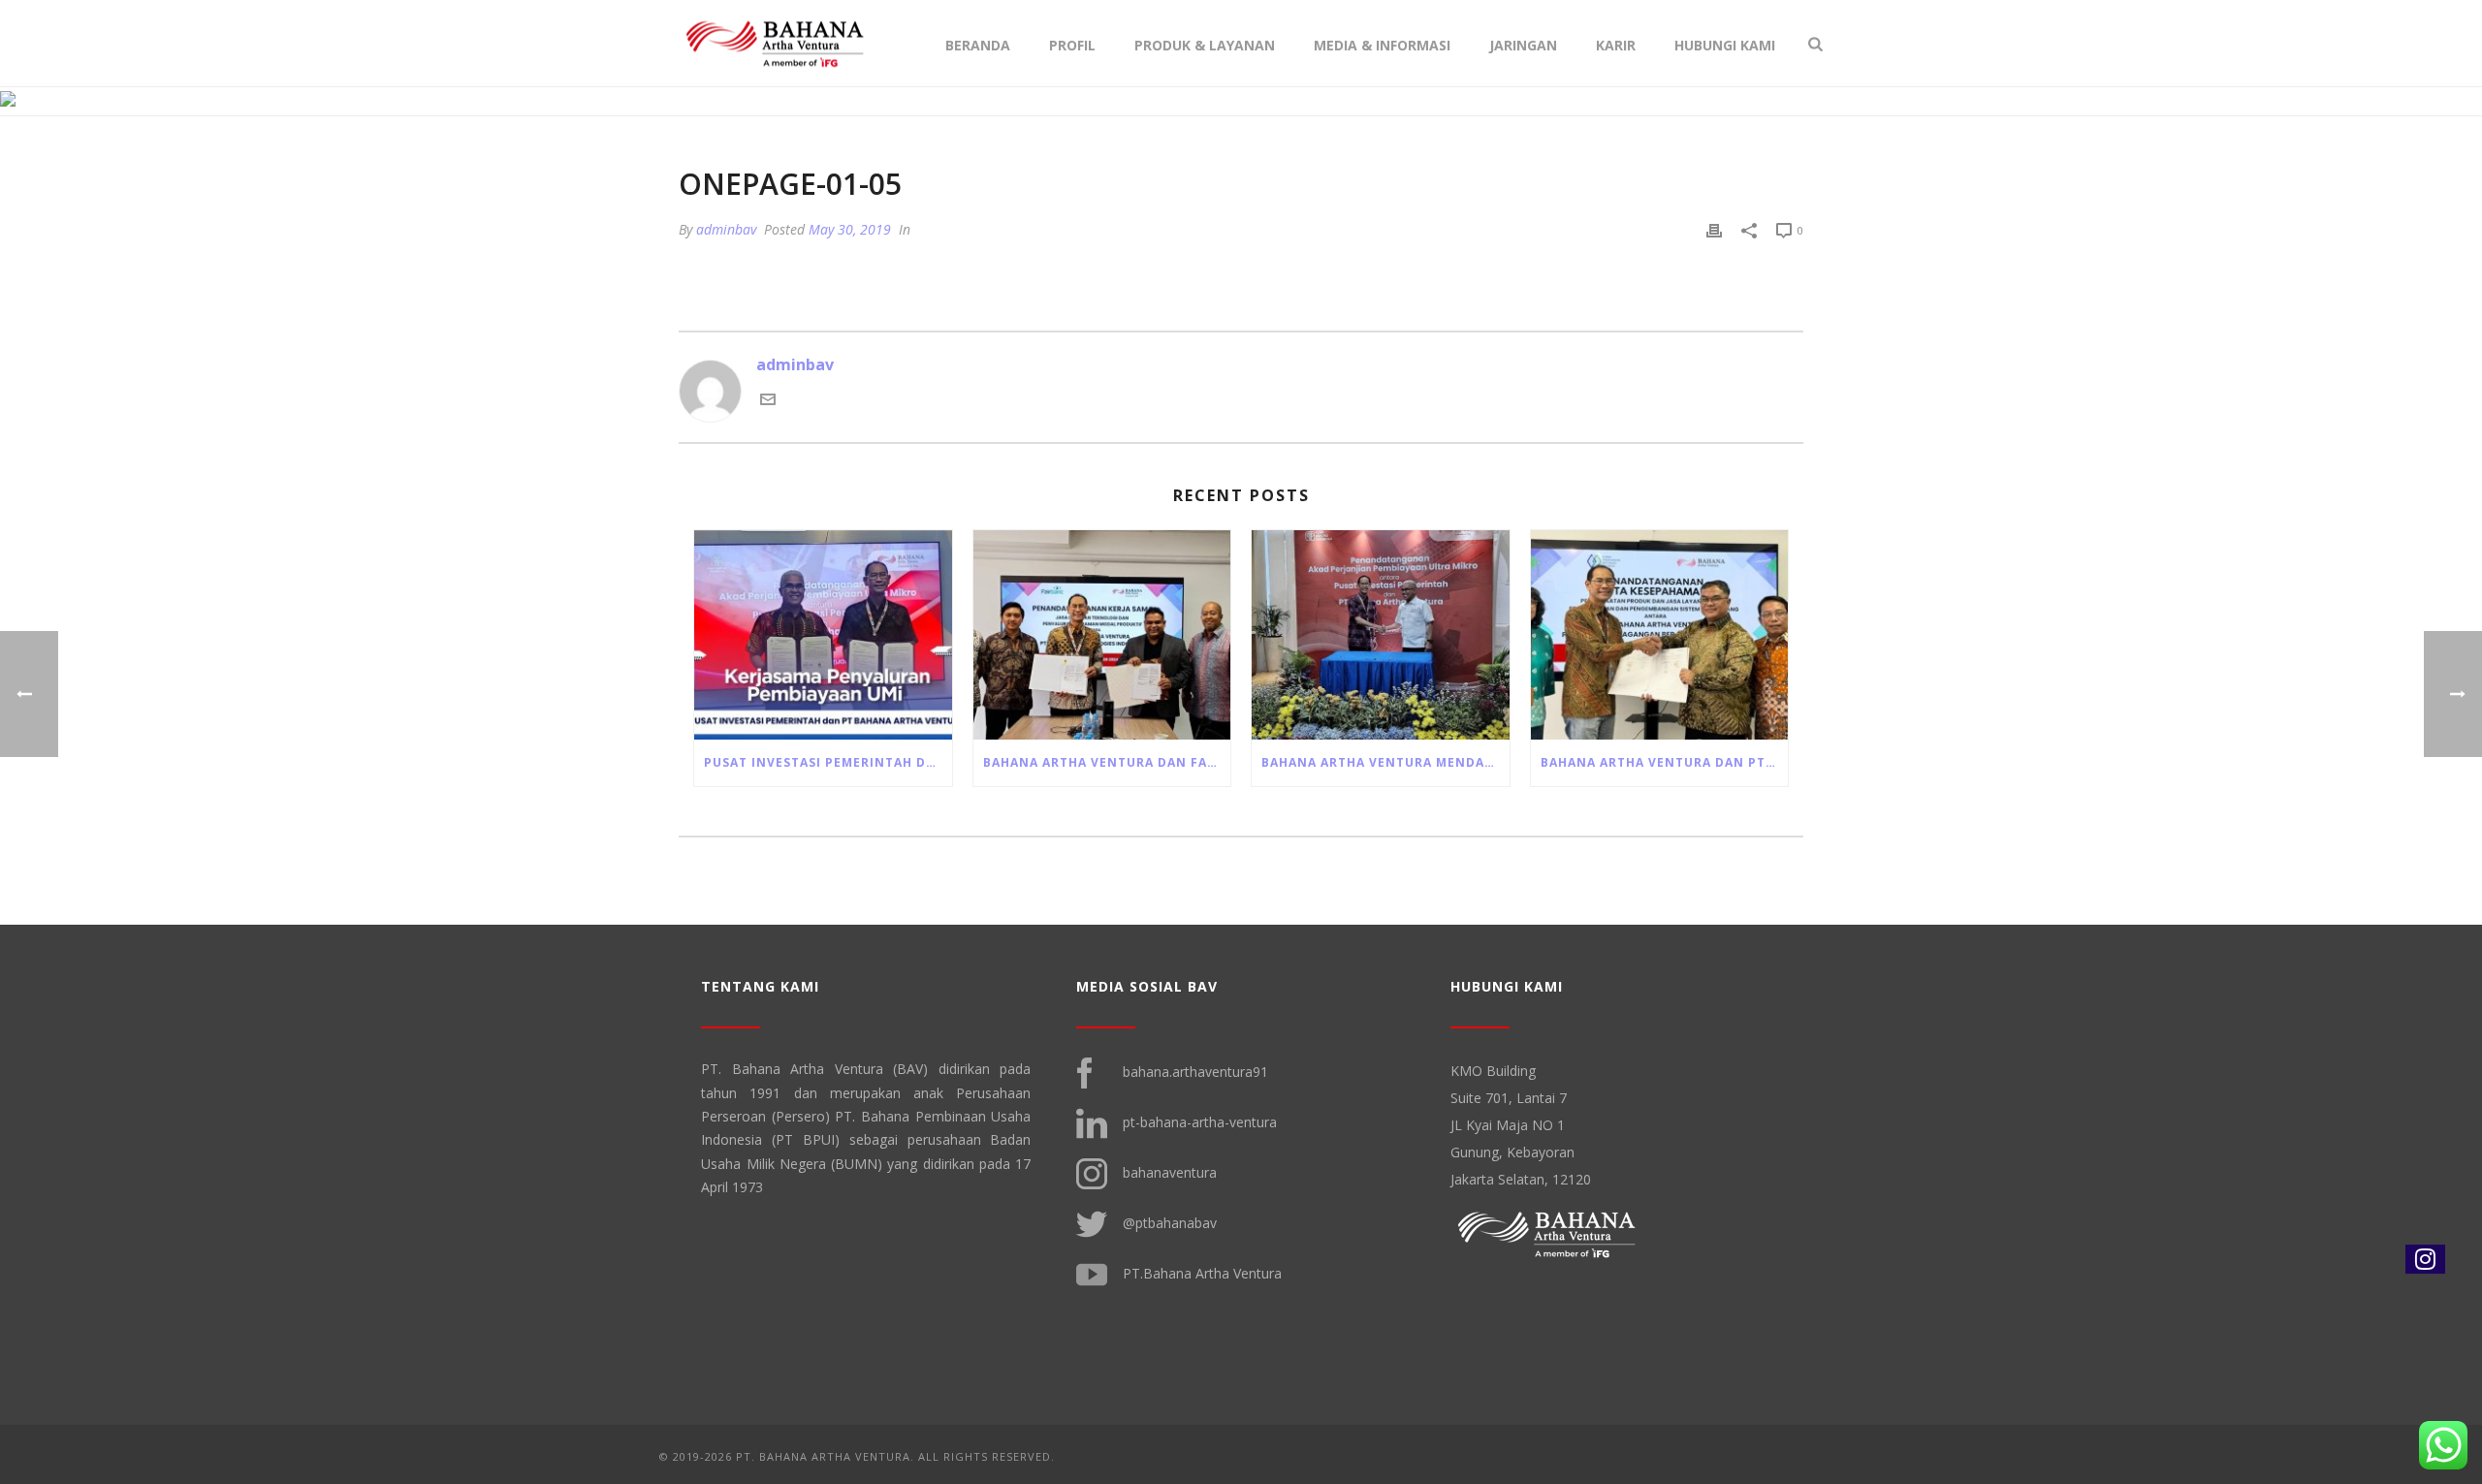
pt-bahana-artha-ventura (1200, 1122)
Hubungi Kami (1725, 45)
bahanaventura (1170, 1172)
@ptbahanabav (1170, 1223)
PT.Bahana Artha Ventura (1202, 1273)
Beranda (978, 45)
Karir (1616, 45)
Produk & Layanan (1205, 45)
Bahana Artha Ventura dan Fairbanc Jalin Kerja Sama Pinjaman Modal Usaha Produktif (1107, 762)
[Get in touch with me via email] (768, 401)
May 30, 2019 (850, 229)
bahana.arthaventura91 (1195, 1072)
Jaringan (1523, 45)
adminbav (726, 229)
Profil (1072, 45)
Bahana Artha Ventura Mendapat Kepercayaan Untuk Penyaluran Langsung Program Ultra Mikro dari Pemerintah (1385, 762)
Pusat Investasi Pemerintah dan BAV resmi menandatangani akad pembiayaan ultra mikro (828, 762)
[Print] (1714, 230)
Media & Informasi (1382, 45)
